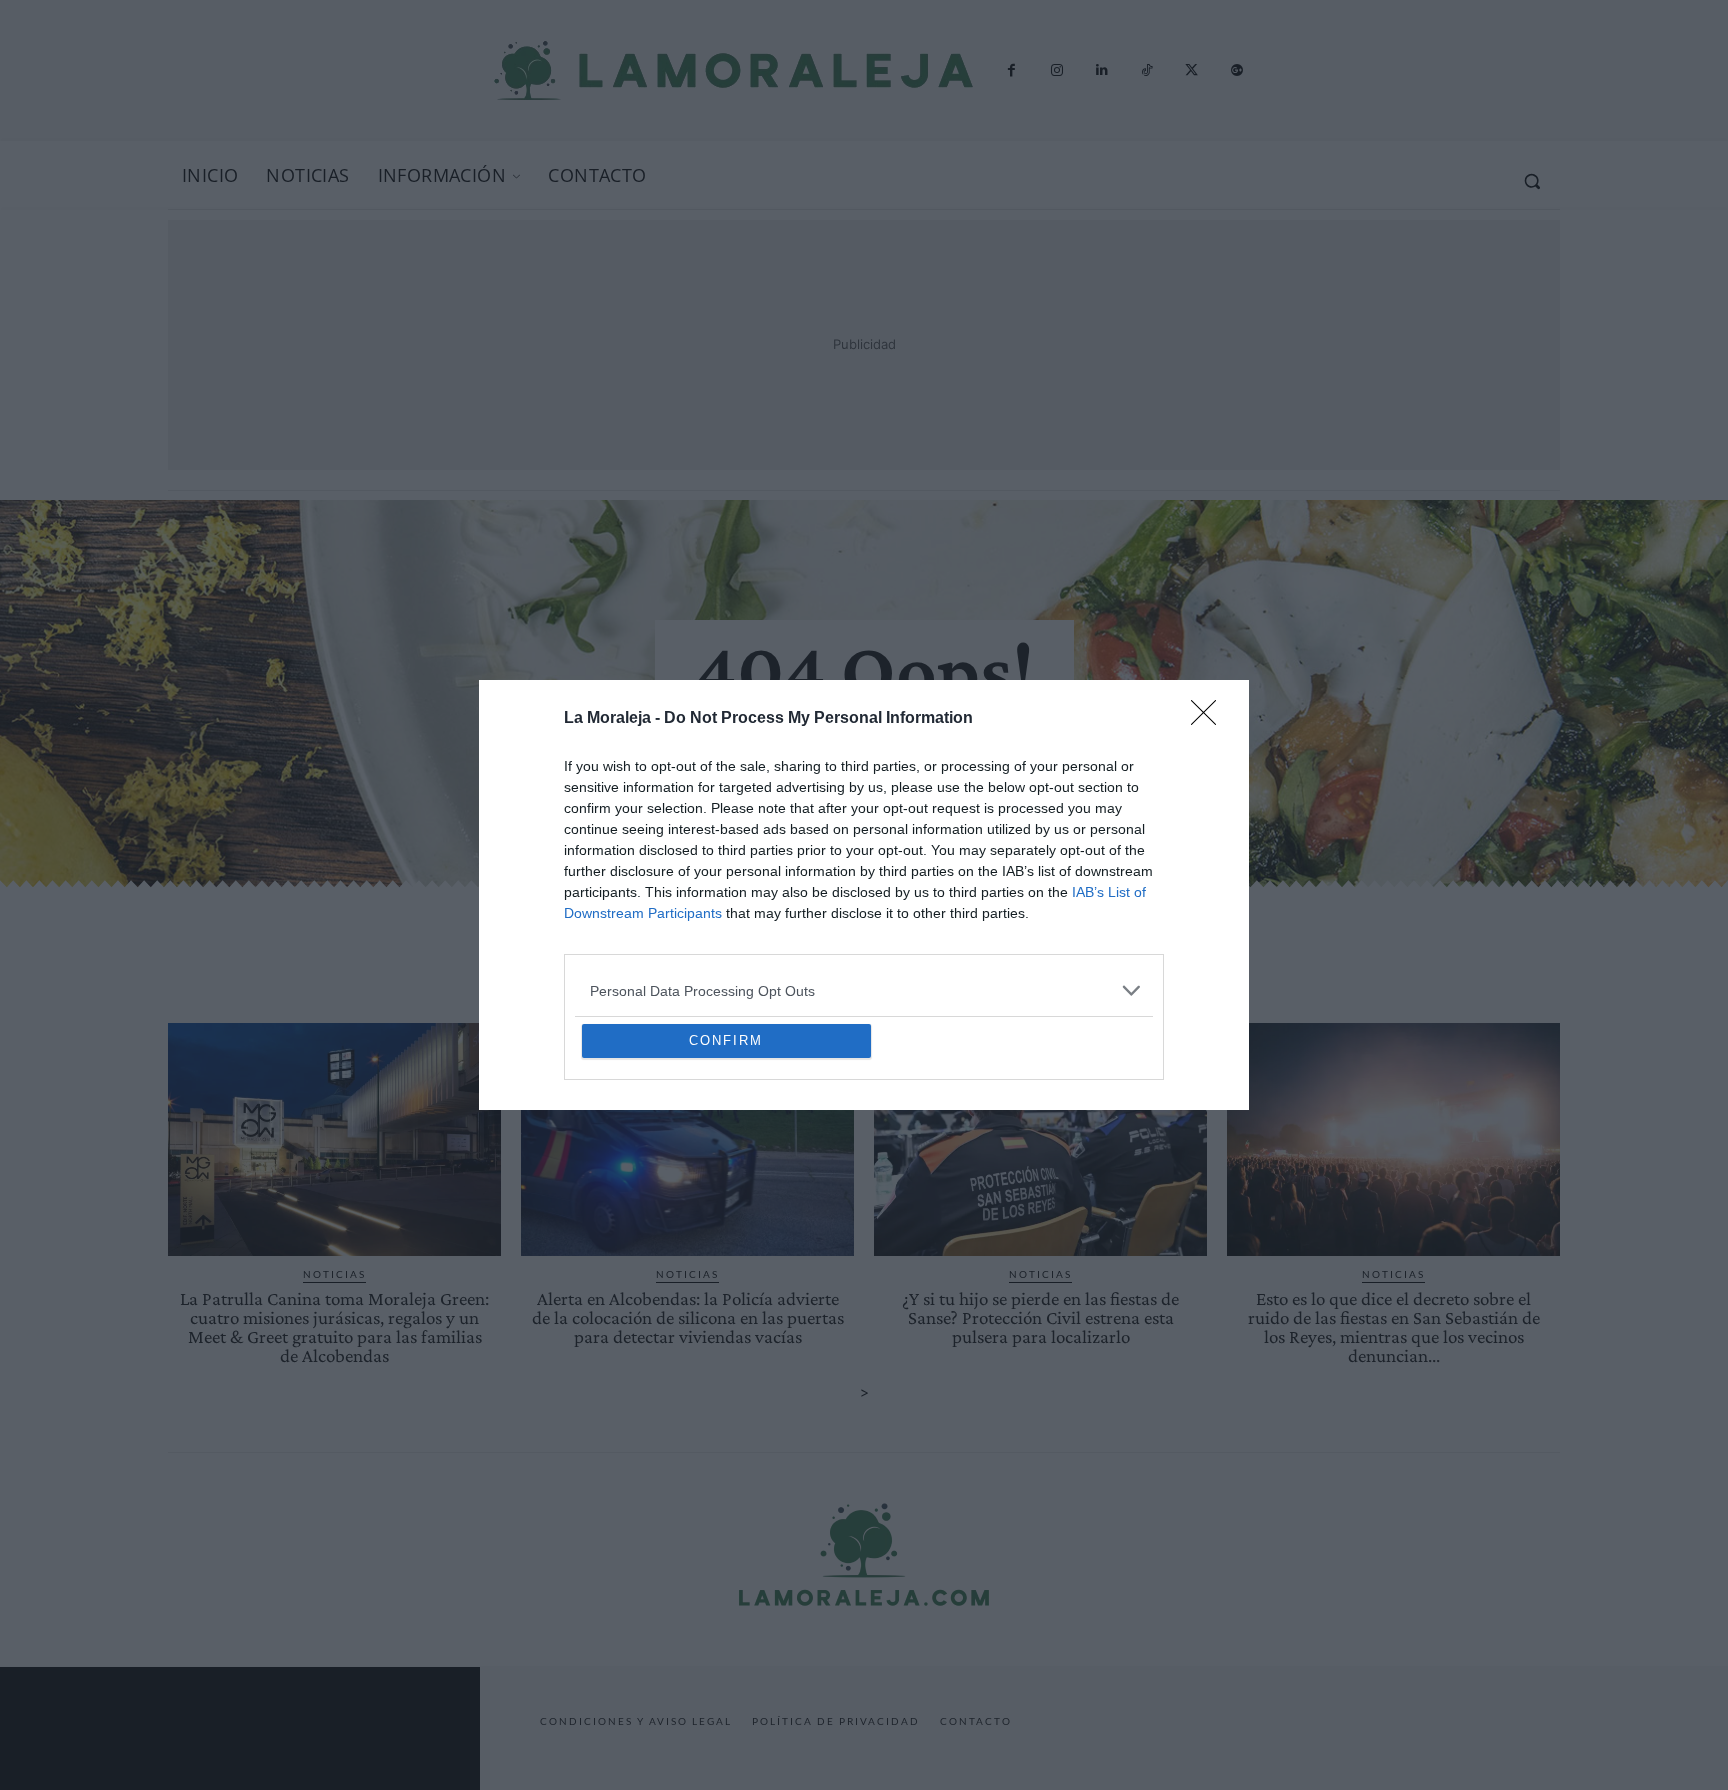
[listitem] (864, 845)
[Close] (1210, 574)
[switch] (1112, 889)
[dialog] (864, 895)
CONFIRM (726, 1185)
